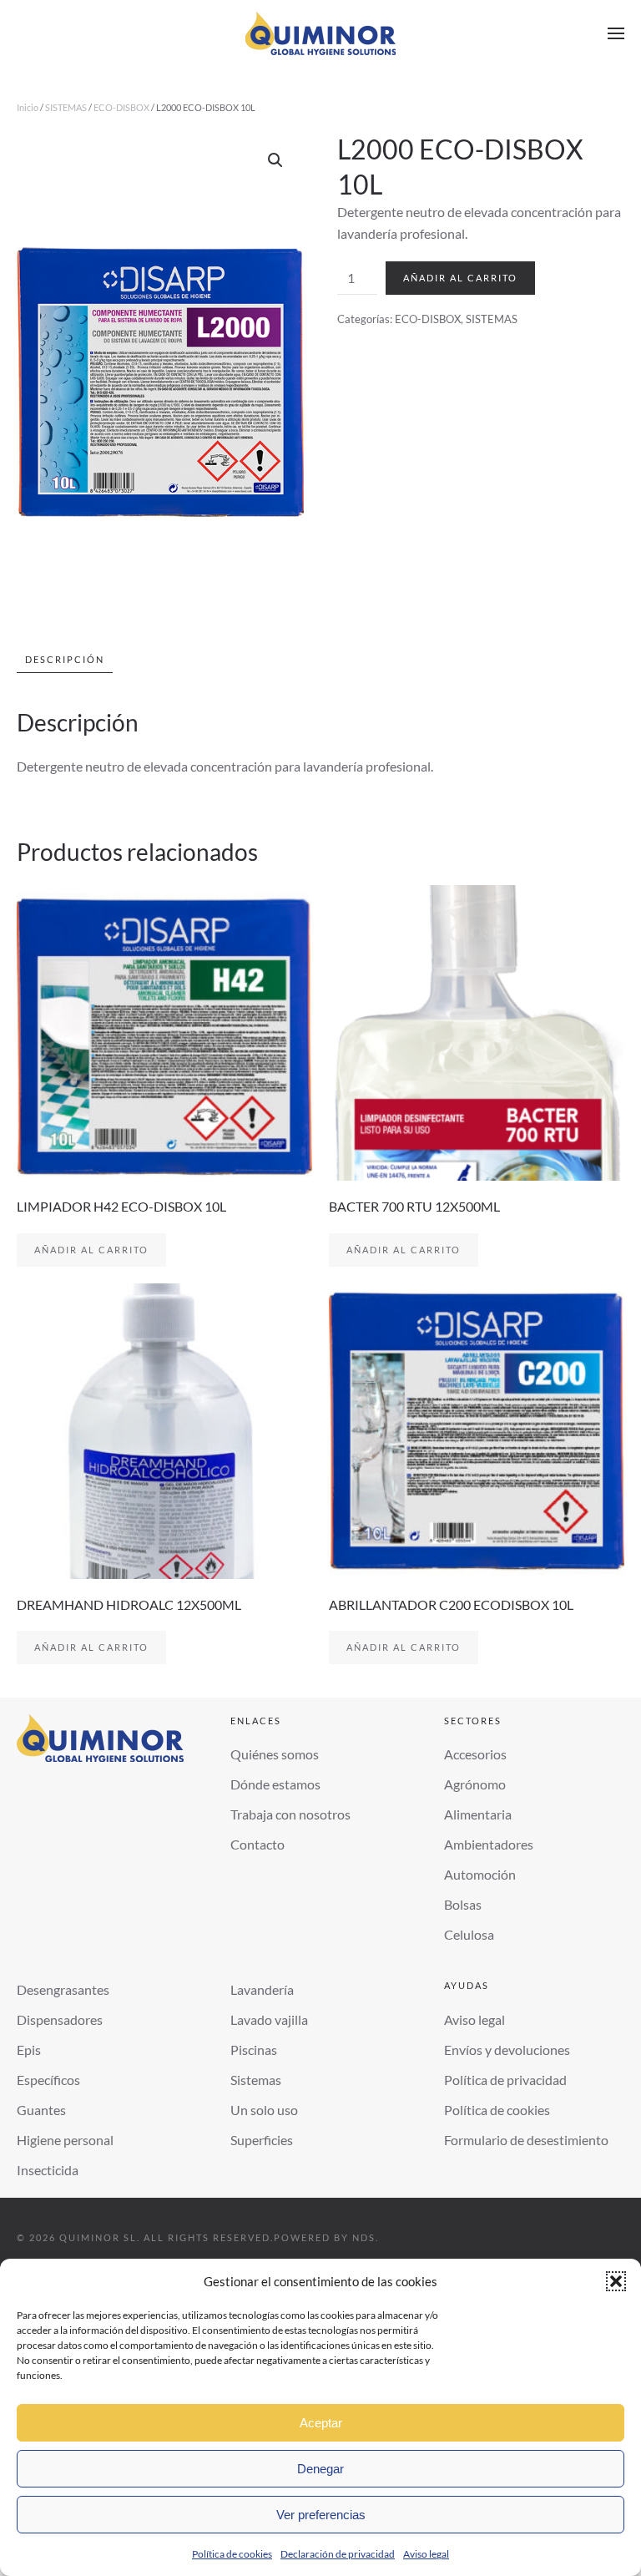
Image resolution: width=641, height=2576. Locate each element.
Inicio (28, 107)
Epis (29, 2050)
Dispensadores (60, 2019)
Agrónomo (475, 1784)
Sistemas (256, 2080)
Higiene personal (65, 2140)
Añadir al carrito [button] (91, 1250)
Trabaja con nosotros (290, 1814)
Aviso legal (426, 2554)
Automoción (480, 1874)
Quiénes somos (275, 1754)
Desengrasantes (63, 1989)
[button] (616, 2281)
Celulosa (469, 1934)
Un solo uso (264, 2110)
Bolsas (463, 1904)
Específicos (48, 2080)
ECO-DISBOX (121, 107)
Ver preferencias (321, 2515)
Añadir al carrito (460, 278)
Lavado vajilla (269, 2019)
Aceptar (321, 2423)
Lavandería (262, 1989)
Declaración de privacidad (338, 2554)
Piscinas (254, 2050)
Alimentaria (478, 1814)
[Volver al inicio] (320, 33)
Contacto (257, 1844)
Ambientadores (489, 1844)
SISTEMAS (66, 107)
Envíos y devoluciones (507, 2050)
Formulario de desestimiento (526, 2140)
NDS (364, 2237)
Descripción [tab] (65, 659)
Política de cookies (232, 2554)
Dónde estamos (275, 1784)
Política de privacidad (505, 2080)
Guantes (41, 2110)
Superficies (262, 2140)
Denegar (320, 2469)
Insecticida (48, 2170)
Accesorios (475, 1754)
